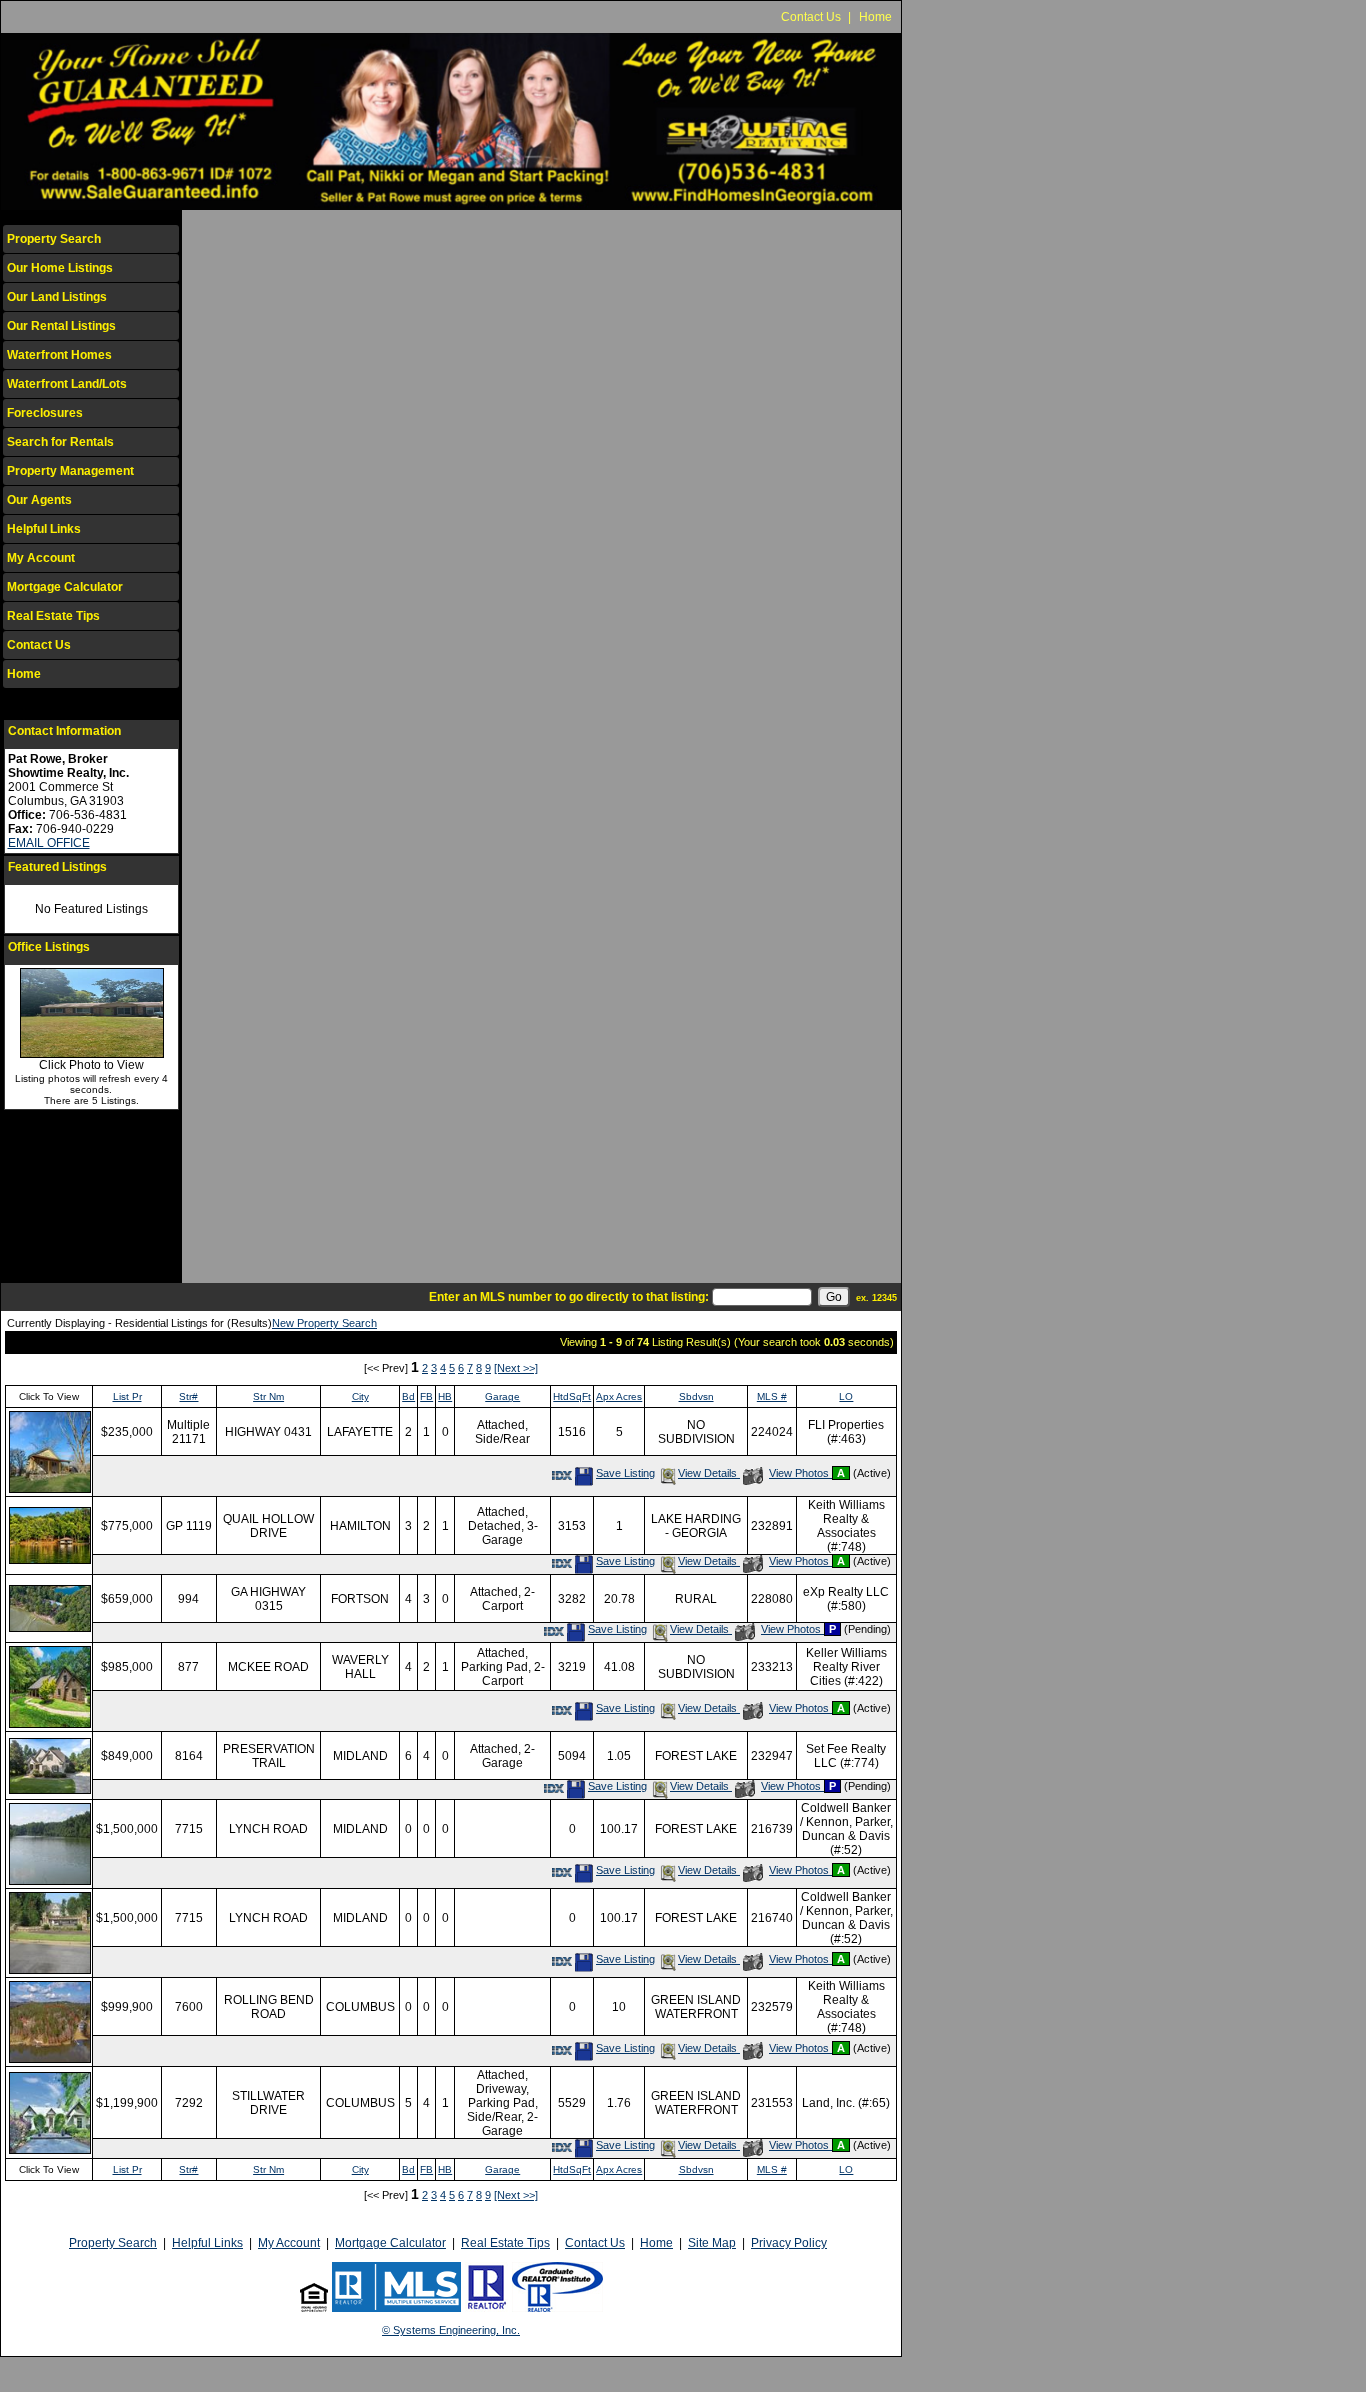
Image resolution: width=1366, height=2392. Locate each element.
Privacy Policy (789, 2243)
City (360, 1396)
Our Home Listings (60, 268)
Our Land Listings (57, 297)
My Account (41, 558)
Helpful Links (44, 529)
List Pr (127, 1396)
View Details (709, 1473)
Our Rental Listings (61, 326)
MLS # (772, 1396)
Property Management (70, 471)
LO (846, 1396)
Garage (502, 1396)
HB (445, 1396)
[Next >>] (516, 1368)
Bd (408, 1396)
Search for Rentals (60, 442)
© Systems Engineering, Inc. (451, 2330)
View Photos (800, 1473)
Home (875, 17)
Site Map (712, 2243)
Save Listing (625, 1473)
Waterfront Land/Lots (67, 384)
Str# (188, 1396)
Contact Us (811, 17)
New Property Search (324, 1323)
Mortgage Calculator (65, 587)
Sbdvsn (696, 1396)
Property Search (54, 239)
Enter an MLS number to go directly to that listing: (569, 1297)
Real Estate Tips (53, 616)
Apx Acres (619, 1396)
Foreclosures (45, 413)
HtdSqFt (572, 1396)
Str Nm (268, 1396)
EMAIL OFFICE (49, 843)
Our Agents (39, 500)
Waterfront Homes (59, 355)
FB (426, 1396)
